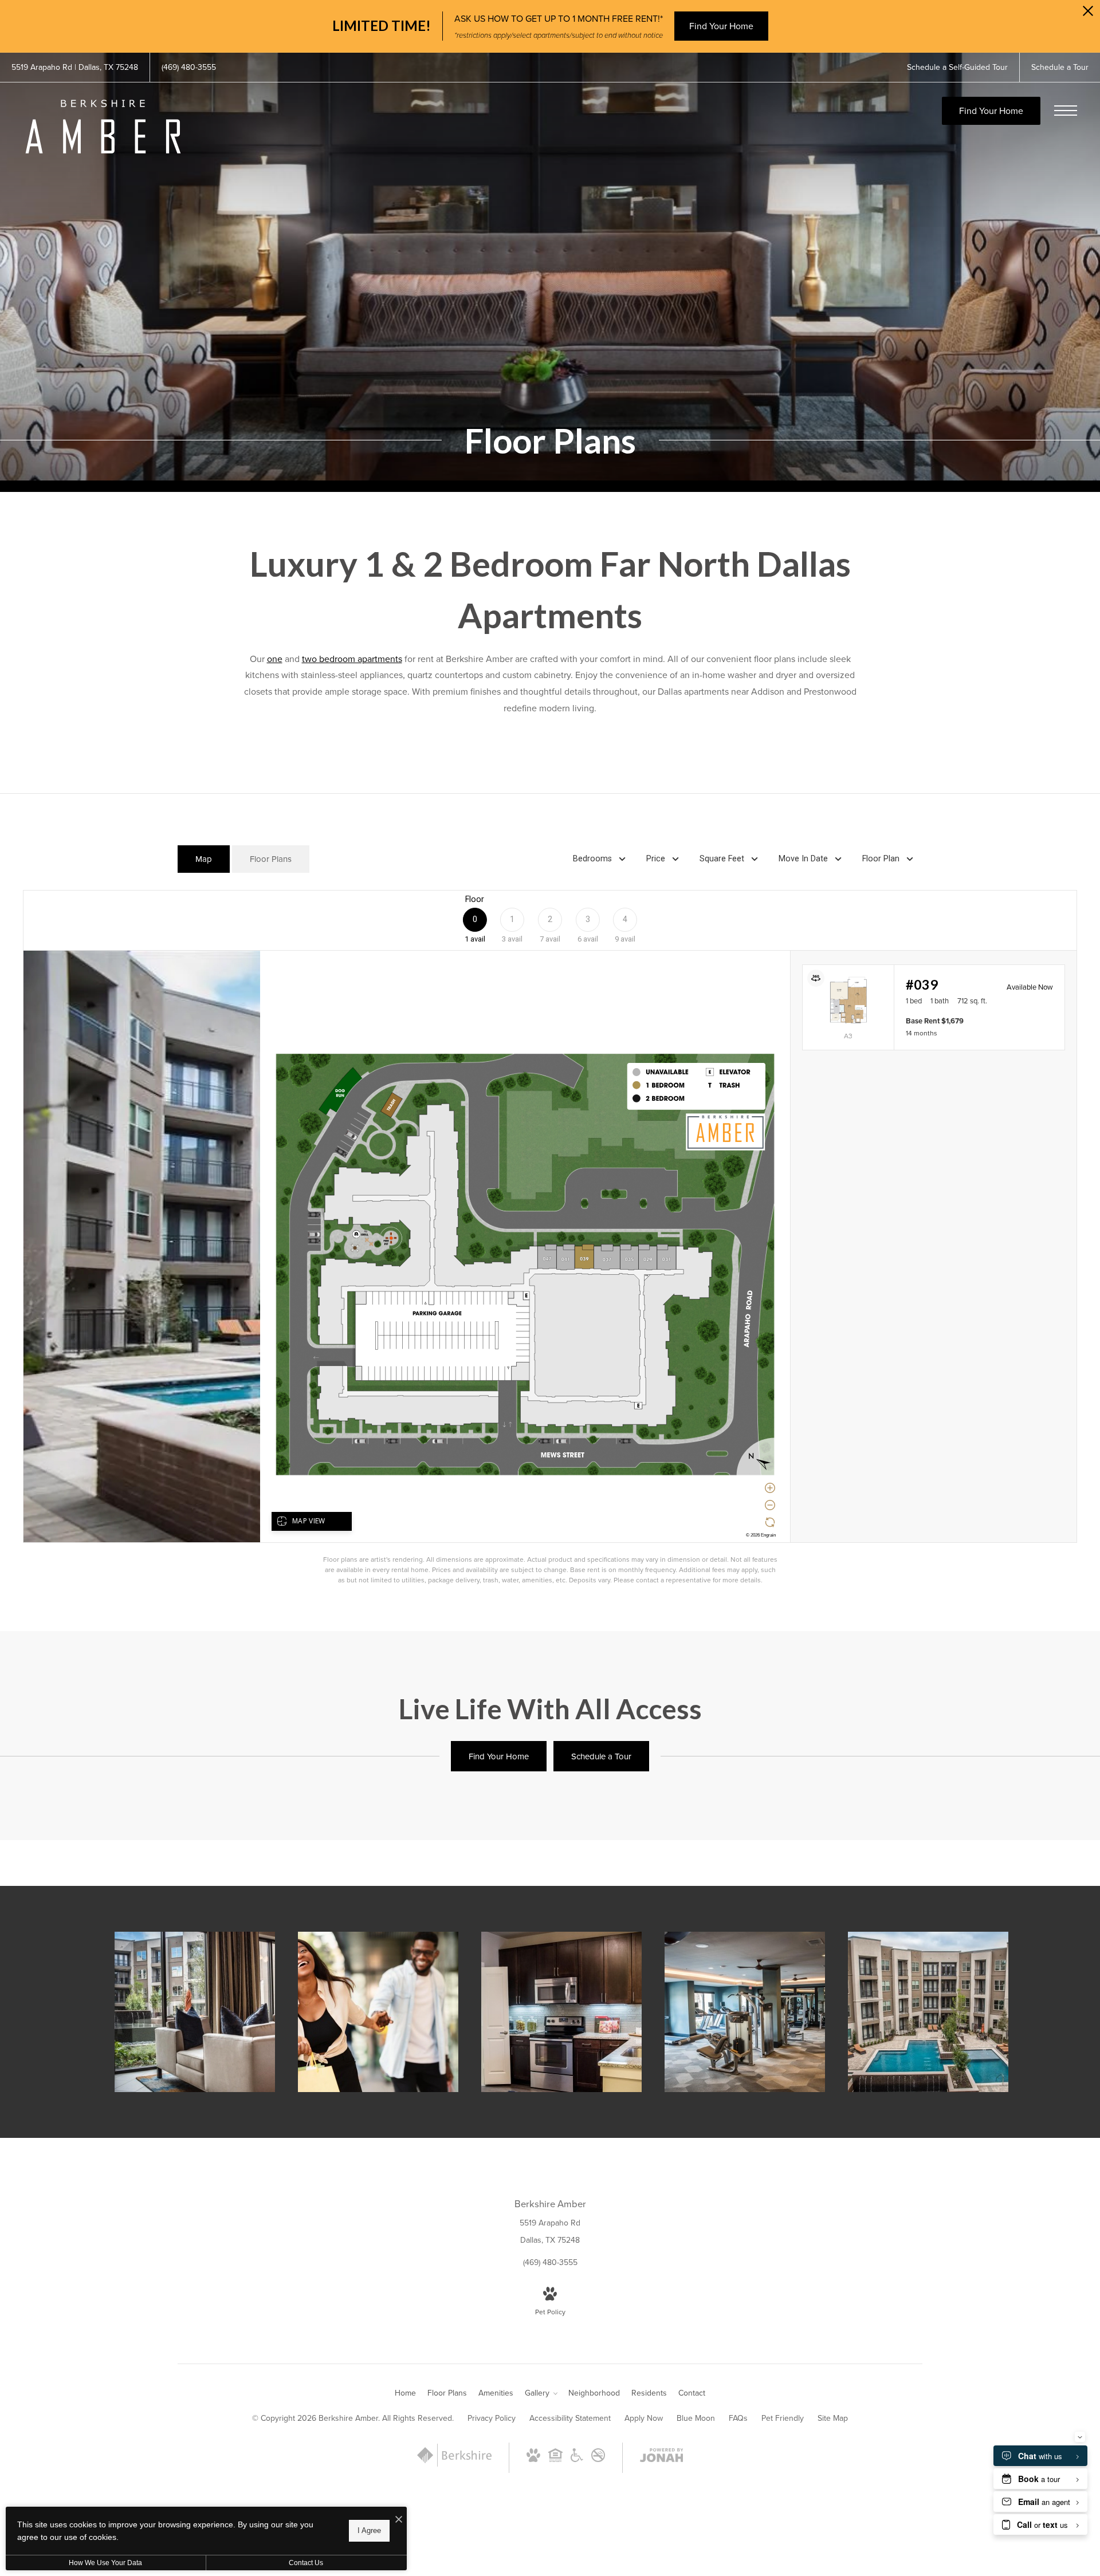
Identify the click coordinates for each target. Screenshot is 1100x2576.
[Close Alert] (1088, 14)
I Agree (369, 2530)
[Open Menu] (1066, 111)
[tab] (204, 859)
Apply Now (644, 2418)
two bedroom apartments (352, 659)
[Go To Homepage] (103, 127)
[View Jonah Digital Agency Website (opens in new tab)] (662, 2457)
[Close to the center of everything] (378, 2012)
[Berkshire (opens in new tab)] (454, 2464)
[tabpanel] (550, 1238)
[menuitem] (405, 2393)
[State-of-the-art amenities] (745, 2012)
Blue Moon (696, 2418)
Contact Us (306, 2563)
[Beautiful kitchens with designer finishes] (561, 2012)
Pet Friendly (783, 2418)
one (275, 659)
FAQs (738, 2418)
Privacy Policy (492, 2418)
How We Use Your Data (105, 2563)
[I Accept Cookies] (399, 2520)
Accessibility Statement (570, 2418)
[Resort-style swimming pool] (928, 2012)
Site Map (833, 2418)
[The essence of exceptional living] (195, 2012)
